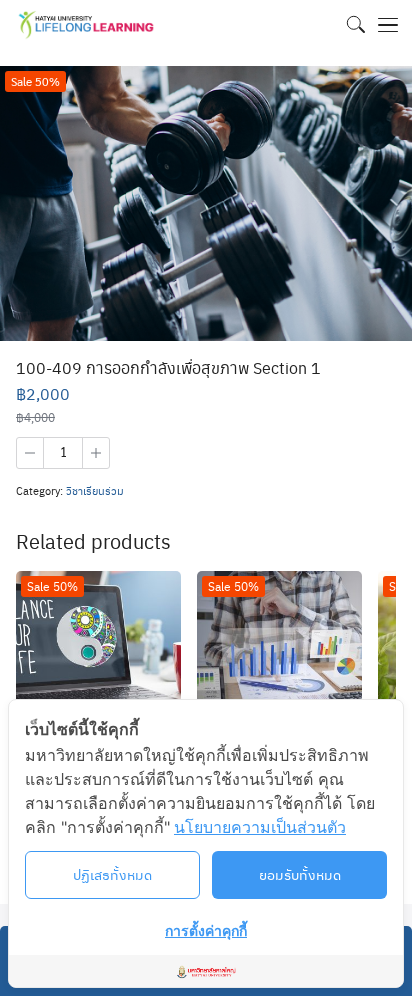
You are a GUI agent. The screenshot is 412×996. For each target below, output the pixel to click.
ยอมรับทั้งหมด (300, 874)
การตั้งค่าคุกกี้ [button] (206, 930)
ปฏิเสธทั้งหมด (112, 874)
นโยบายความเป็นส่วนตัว (260, 827)
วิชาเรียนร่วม (95, 490)
